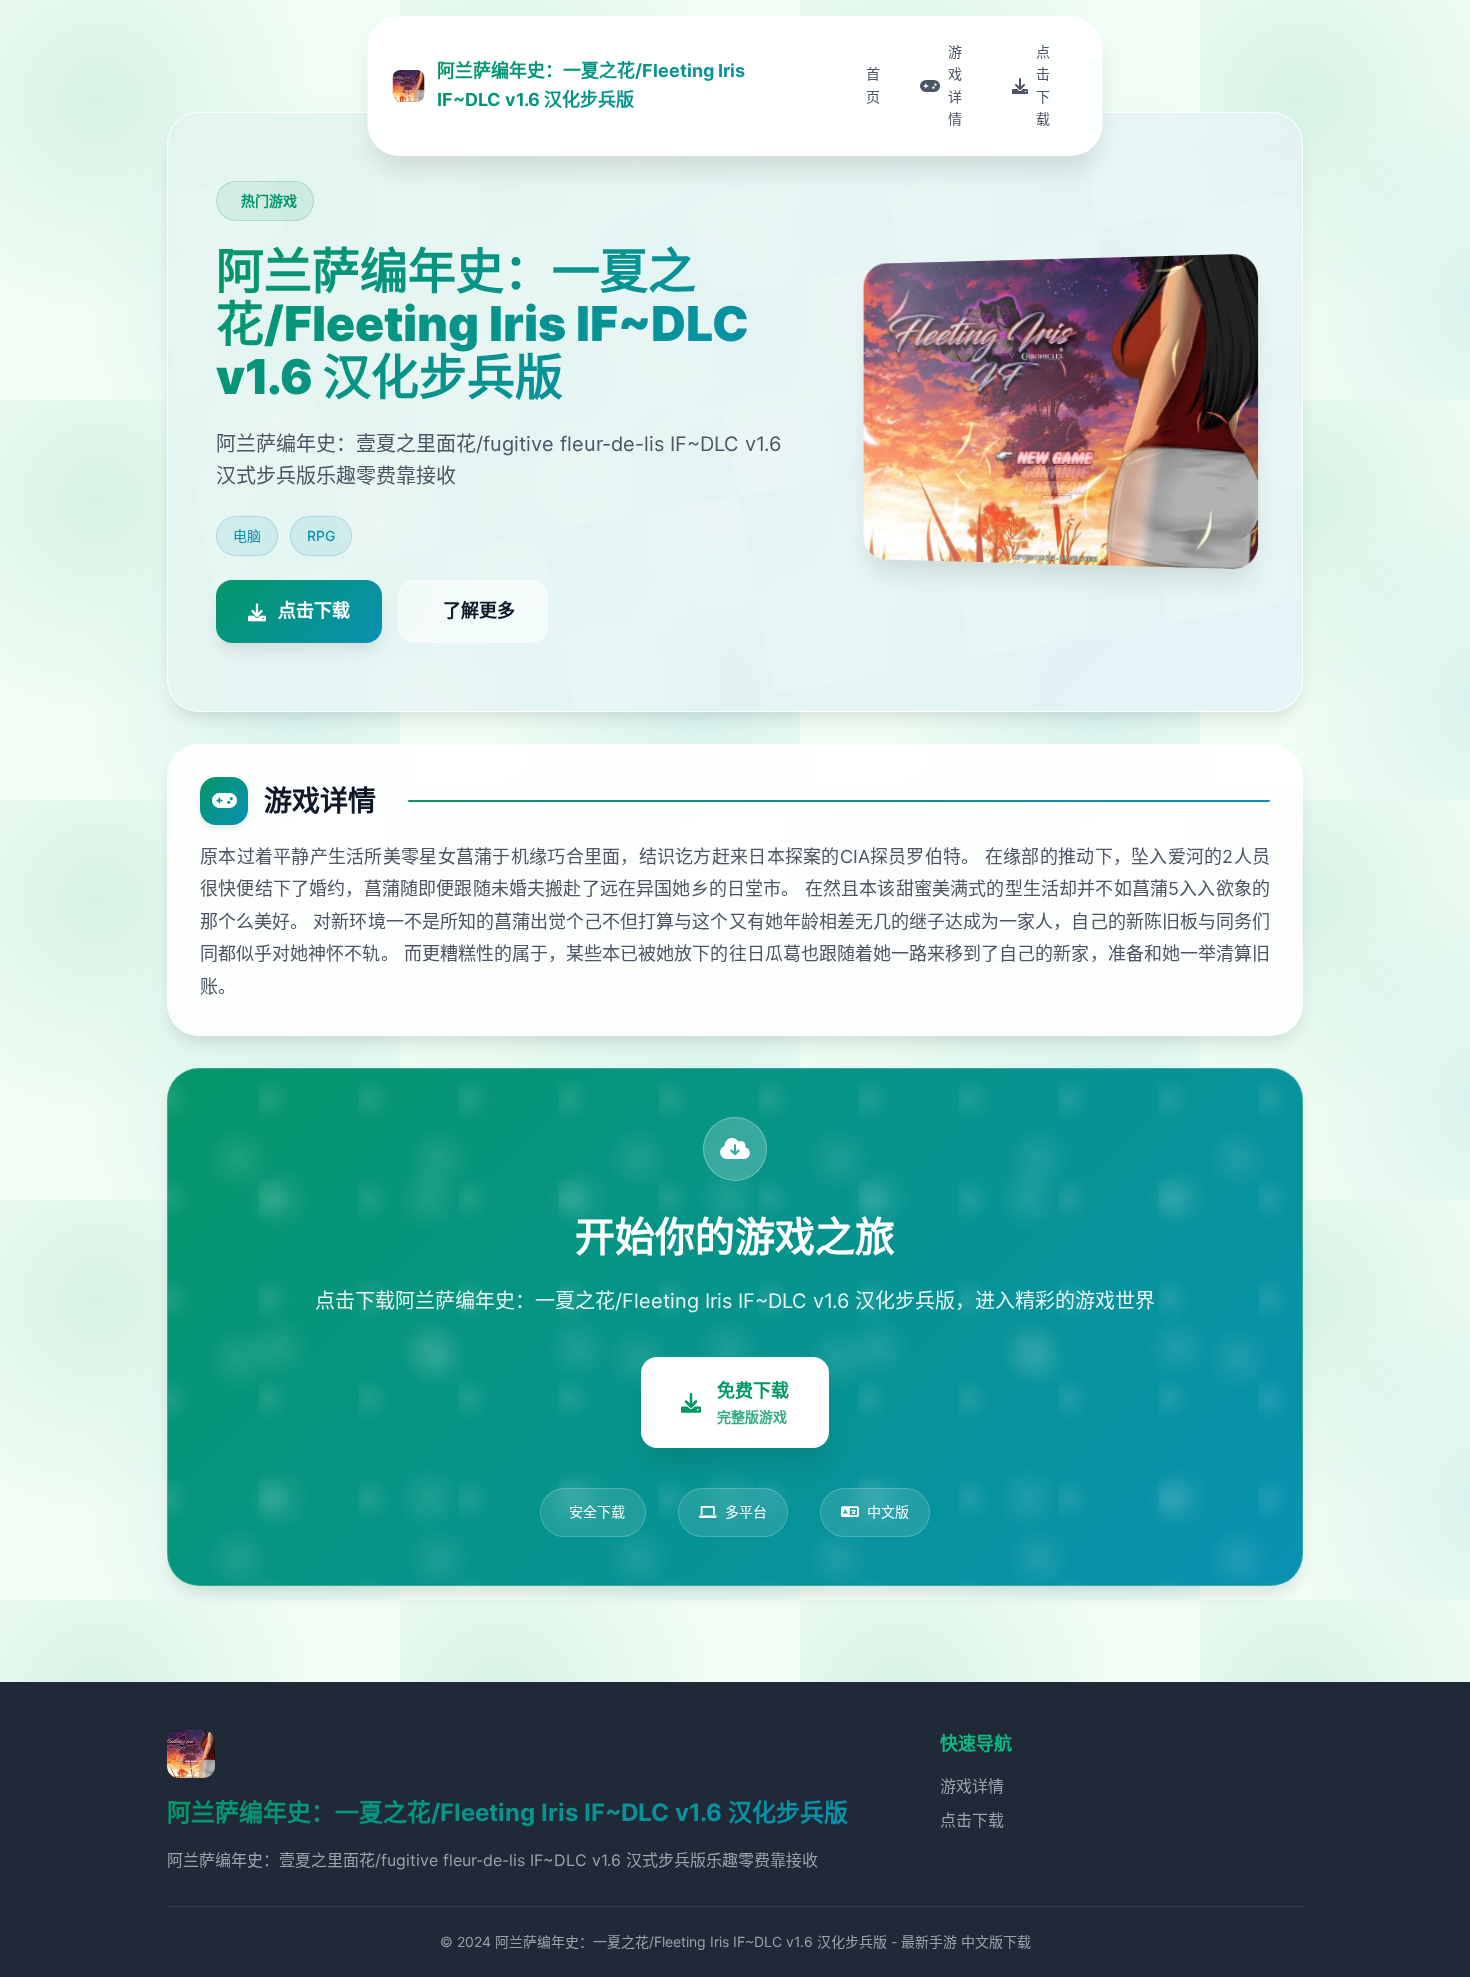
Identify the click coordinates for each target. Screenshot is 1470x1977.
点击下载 (972, 1820)
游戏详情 (972, 1786)
